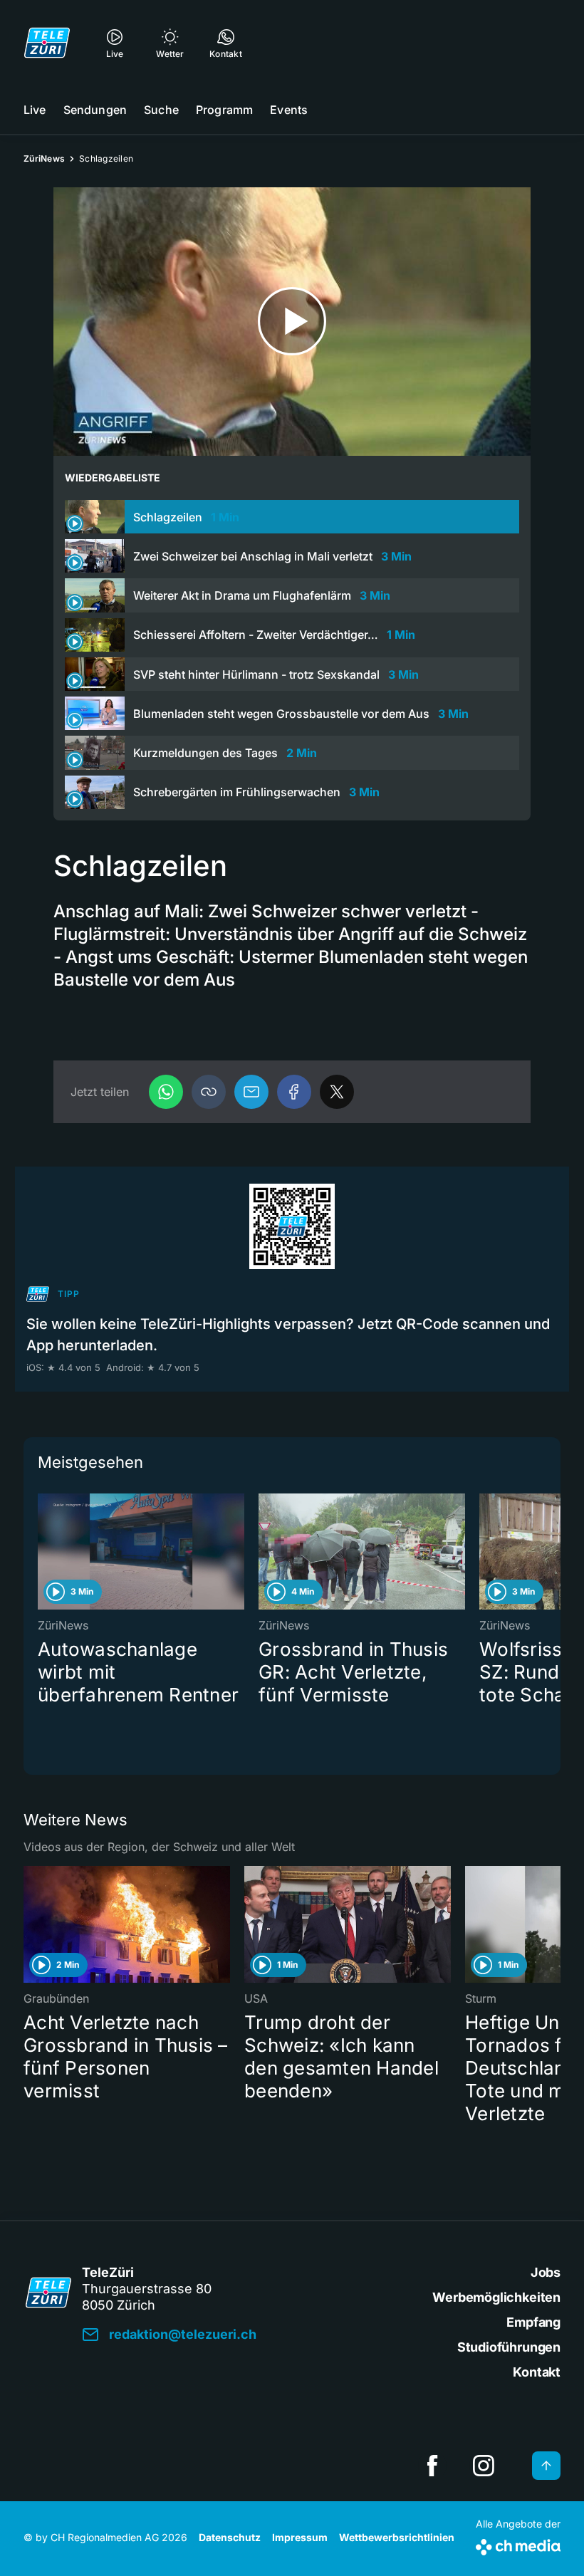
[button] (209, 1092)
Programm (224, 110)
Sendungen (95, 110)
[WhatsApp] (166, 1092)
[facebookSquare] (432, 2466)
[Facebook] (294, 1092)
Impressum (300, 2537)
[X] (337, 1092)
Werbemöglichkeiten (496, 2297)
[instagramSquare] (484, 2466)
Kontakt (537, 2372)
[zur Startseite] (47, 43)
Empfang (533, 2322)
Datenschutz (230, 2537)
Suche (161, 110)
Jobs (546, 2272)
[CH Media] (518, 2544)
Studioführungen (509, 2347)
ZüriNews (44, 158)
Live (35, 110)
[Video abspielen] (292, 322)
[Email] (251, 1092)
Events (289, 110)
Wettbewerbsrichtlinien (397, 2537)
